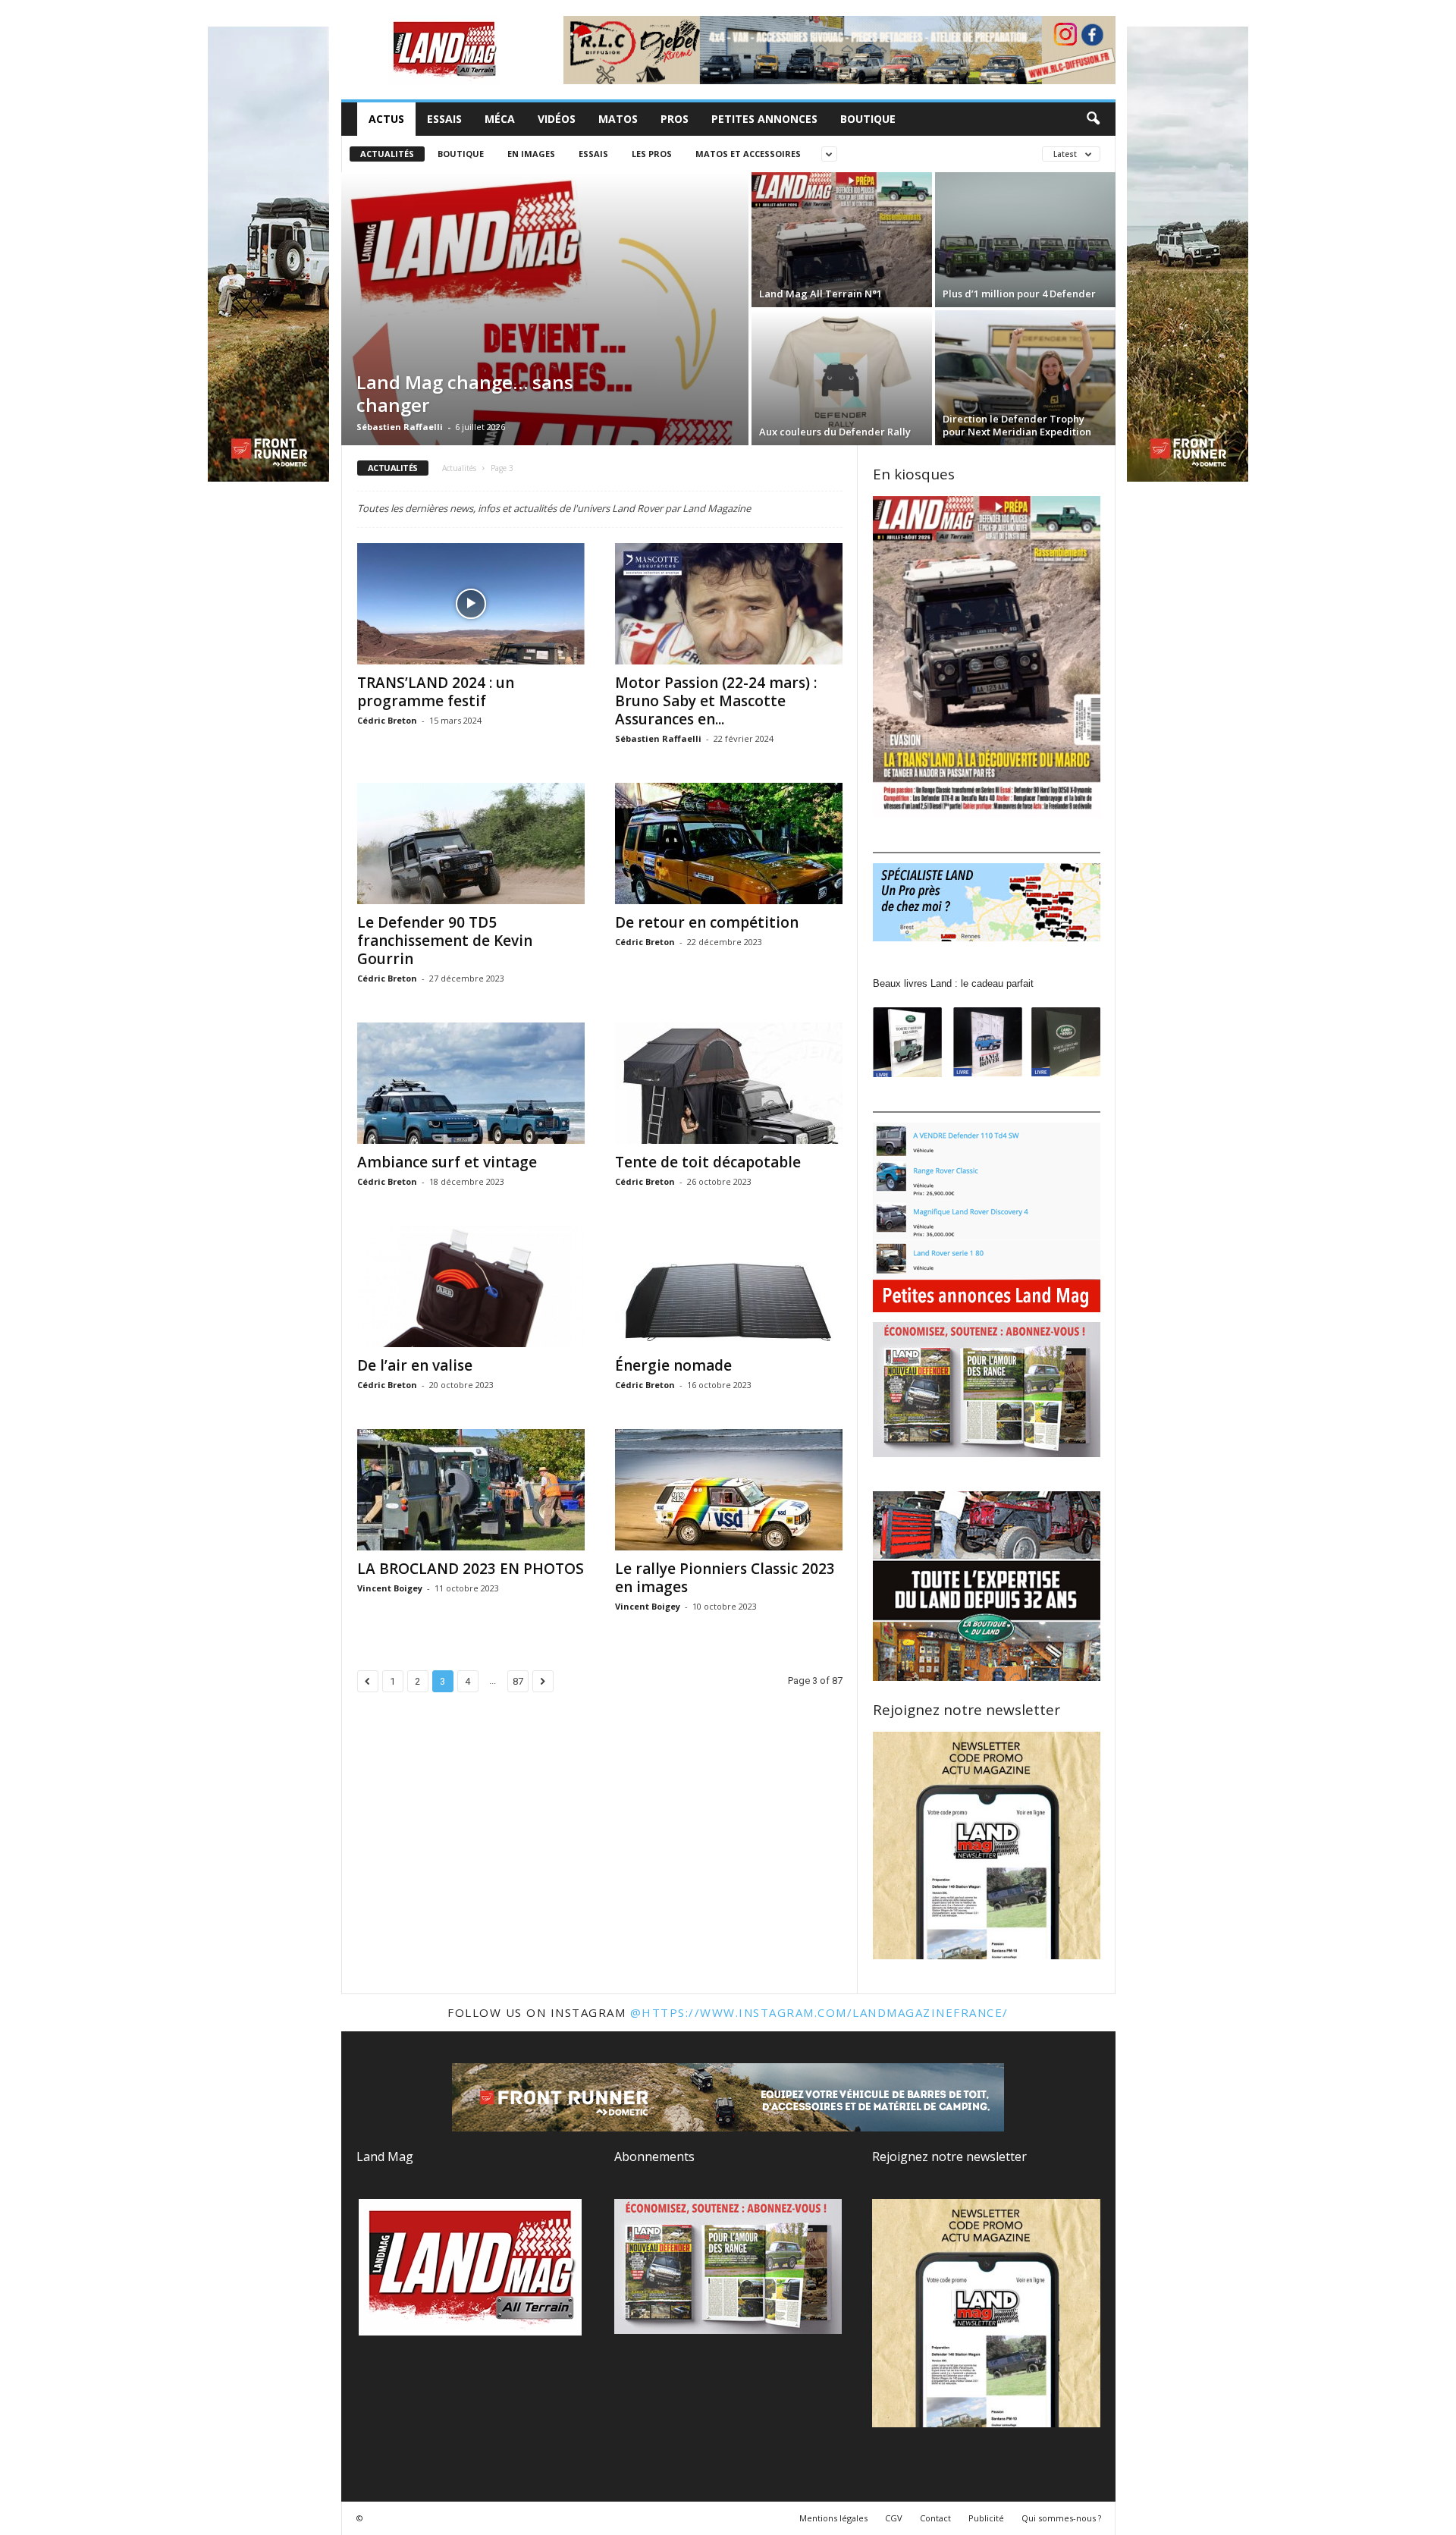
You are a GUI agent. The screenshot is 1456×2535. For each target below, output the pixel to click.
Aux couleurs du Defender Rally (835, 432)
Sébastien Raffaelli (400, 427)
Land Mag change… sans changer (465, 393)
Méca (500, 119)
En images (531, 154)
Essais (444, 119)
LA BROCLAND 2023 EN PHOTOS (471, 1569)
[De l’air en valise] (471, 1286)
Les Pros (652, 154)
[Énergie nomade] (729, 1286)
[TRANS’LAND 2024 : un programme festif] (471, 604)
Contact (935, 2518)
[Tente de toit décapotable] (729, 1083)
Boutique (868, 119)
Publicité (986, 2518)
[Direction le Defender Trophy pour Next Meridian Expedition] (1025, 378)
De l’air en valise (415, 1365)
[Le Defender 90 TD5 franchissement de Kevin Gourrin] (471, 843)
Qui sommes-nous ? (1061, 2518)
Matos (618, 119)
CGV (894, 2518)
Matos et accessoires (748, 154)
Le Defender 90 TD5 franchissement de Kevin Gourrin (445, 941)
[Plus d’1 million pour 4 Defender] (1025, 240)
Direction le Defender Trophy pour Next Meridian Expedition (1017, 425)
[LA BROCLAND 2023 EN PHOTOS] (471, 1490)
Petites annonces (764, 119)
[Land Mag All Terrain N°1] (842, 240)
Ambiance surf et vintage (447, 1162)
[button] (1093, 119)
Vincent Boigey (390, 1588)
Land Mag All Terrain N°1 (821, 294)
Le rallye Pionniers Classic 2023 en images (725, 1578)
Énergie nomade (673, 1365)
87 (518, 1681)
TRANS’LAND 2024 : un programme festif (436, 692)
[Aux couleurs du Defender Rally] (842, 378)
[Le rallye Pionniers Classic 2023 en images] (729, 1490)
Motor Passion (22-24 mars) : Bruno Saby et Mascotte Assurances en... (716, 701)
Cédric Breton (387, 720)
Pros (675, 119)
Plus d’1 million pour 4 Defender (1019, 294)
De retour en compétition (707, 922)
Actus (386, 119)
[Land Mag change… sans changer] (545, 309)
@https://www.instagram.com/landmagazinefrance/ (819, 2012)
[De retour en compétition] (729, 843)
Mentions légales (833, 2518)
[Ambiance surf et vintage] (471, 1083)
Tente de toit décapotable (708, 1162)
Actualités (387, 154)
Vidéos (557, 119)
